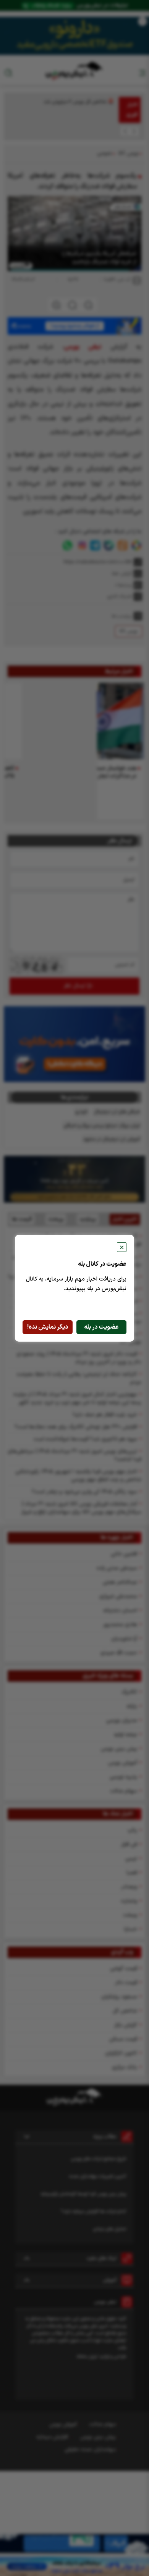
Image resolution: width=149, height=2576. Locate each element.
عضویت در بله (101, 1327)
